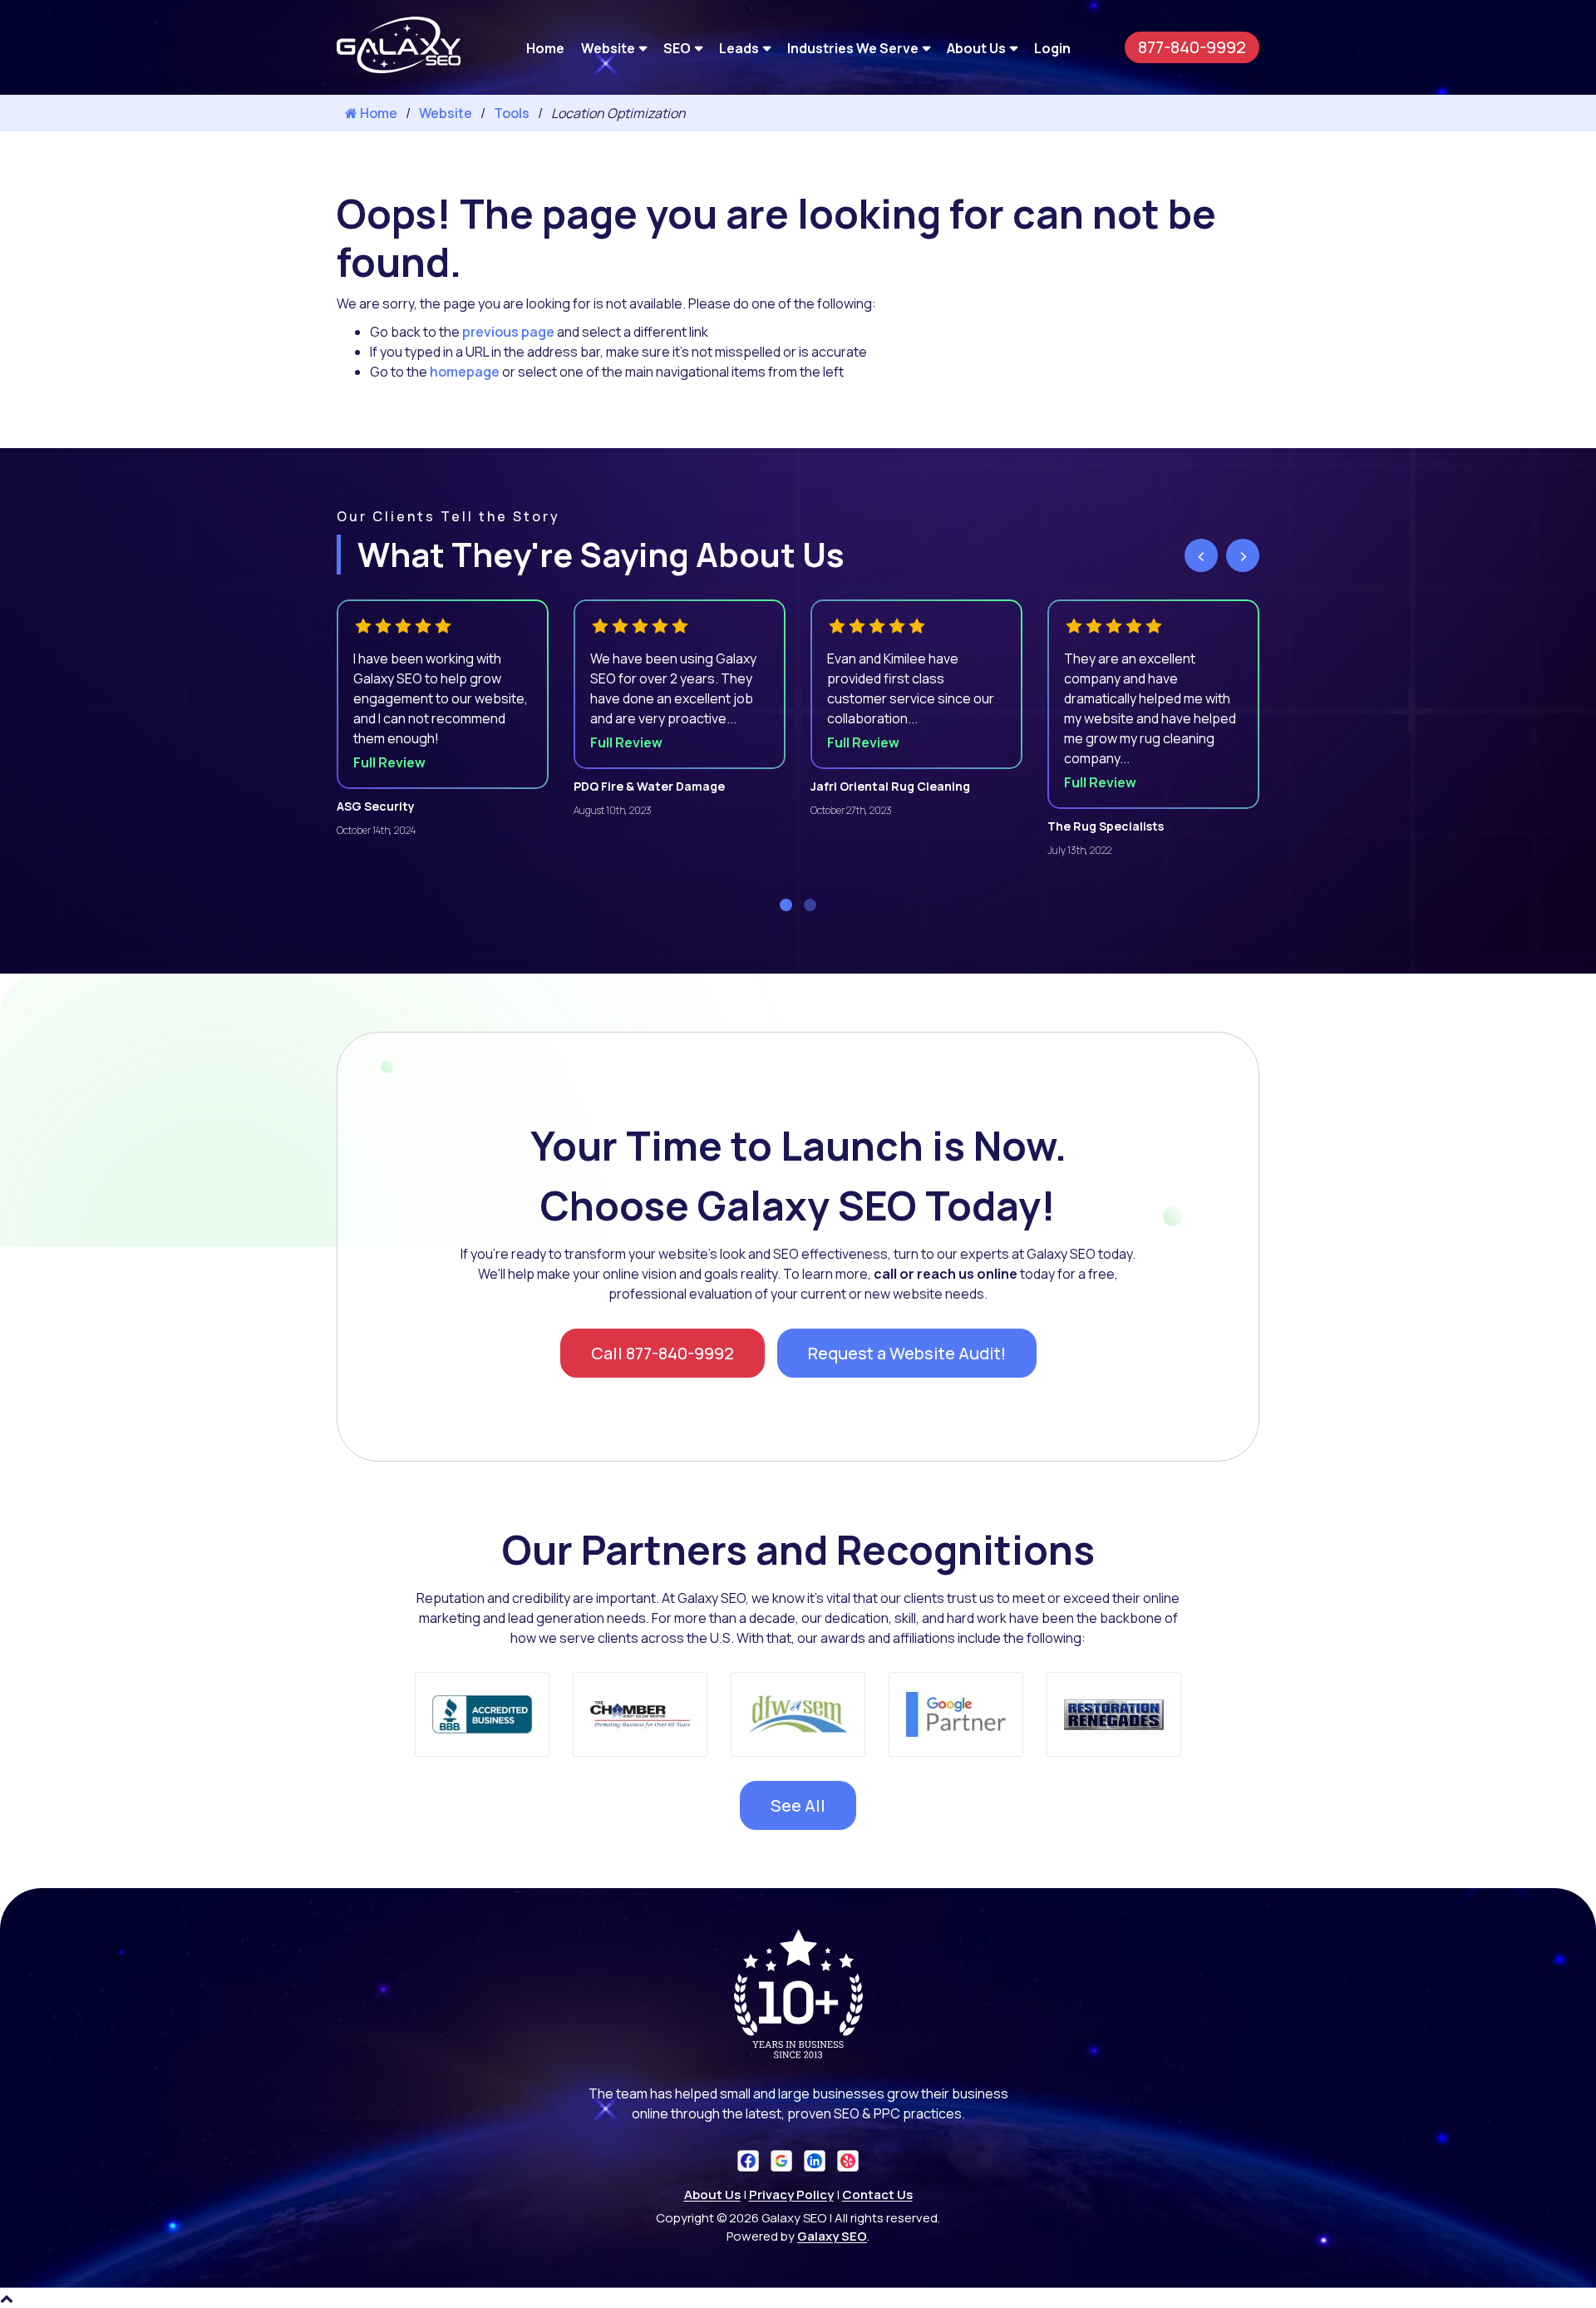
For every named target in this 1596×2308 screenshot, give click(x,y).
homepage (465, 372)
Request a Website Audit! (907, 1353)
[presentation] (1201, 555)
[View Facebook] (748, 2160)
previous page (508, 332)
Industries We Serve (853, 47)
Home (545, 47)
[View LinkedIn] (815, 2160)
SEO (677, 47)
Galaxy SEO (832, 2236)
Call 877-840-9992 (663, 1353)
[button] (786, 905)
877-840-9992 (1192, 47)
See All (798, 1805)
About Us (976, 47)
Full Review (389, 762)
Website (608, 47)
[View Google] (781, 2160)
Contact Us (877, 2195)
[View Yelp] (848, 2160)
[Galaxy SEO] (399, 68)
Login (1052, 47)
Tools (512, 113)
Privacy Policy (791, 2195)
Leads (739, 47)
